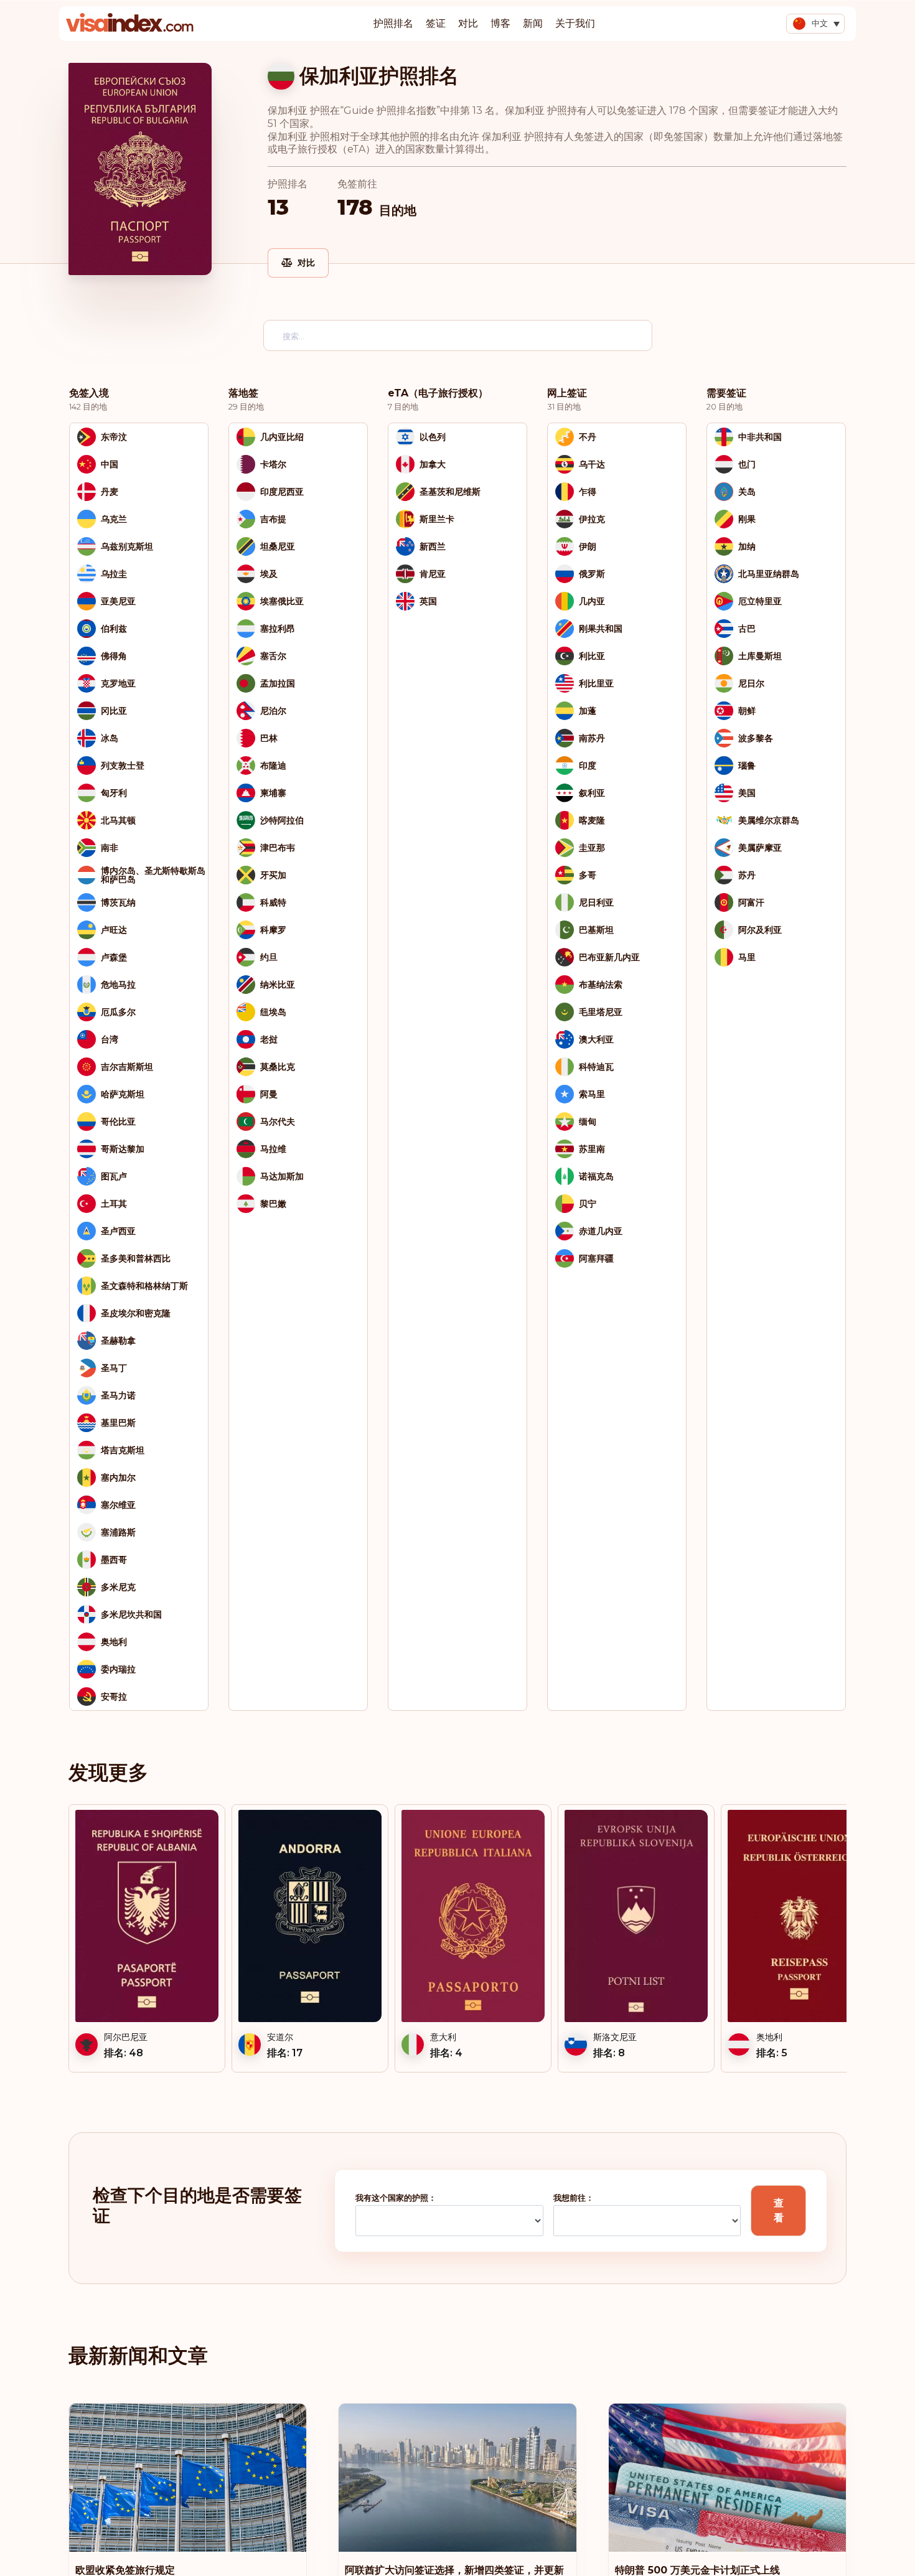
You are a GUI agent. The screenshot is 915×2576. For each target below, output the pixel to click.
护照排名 (393, 23)
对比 (468, 23)
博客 (500, 23)
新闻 (533, 23)
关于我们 (575, 23)
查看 (779, 2210)
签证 (436, 23)
